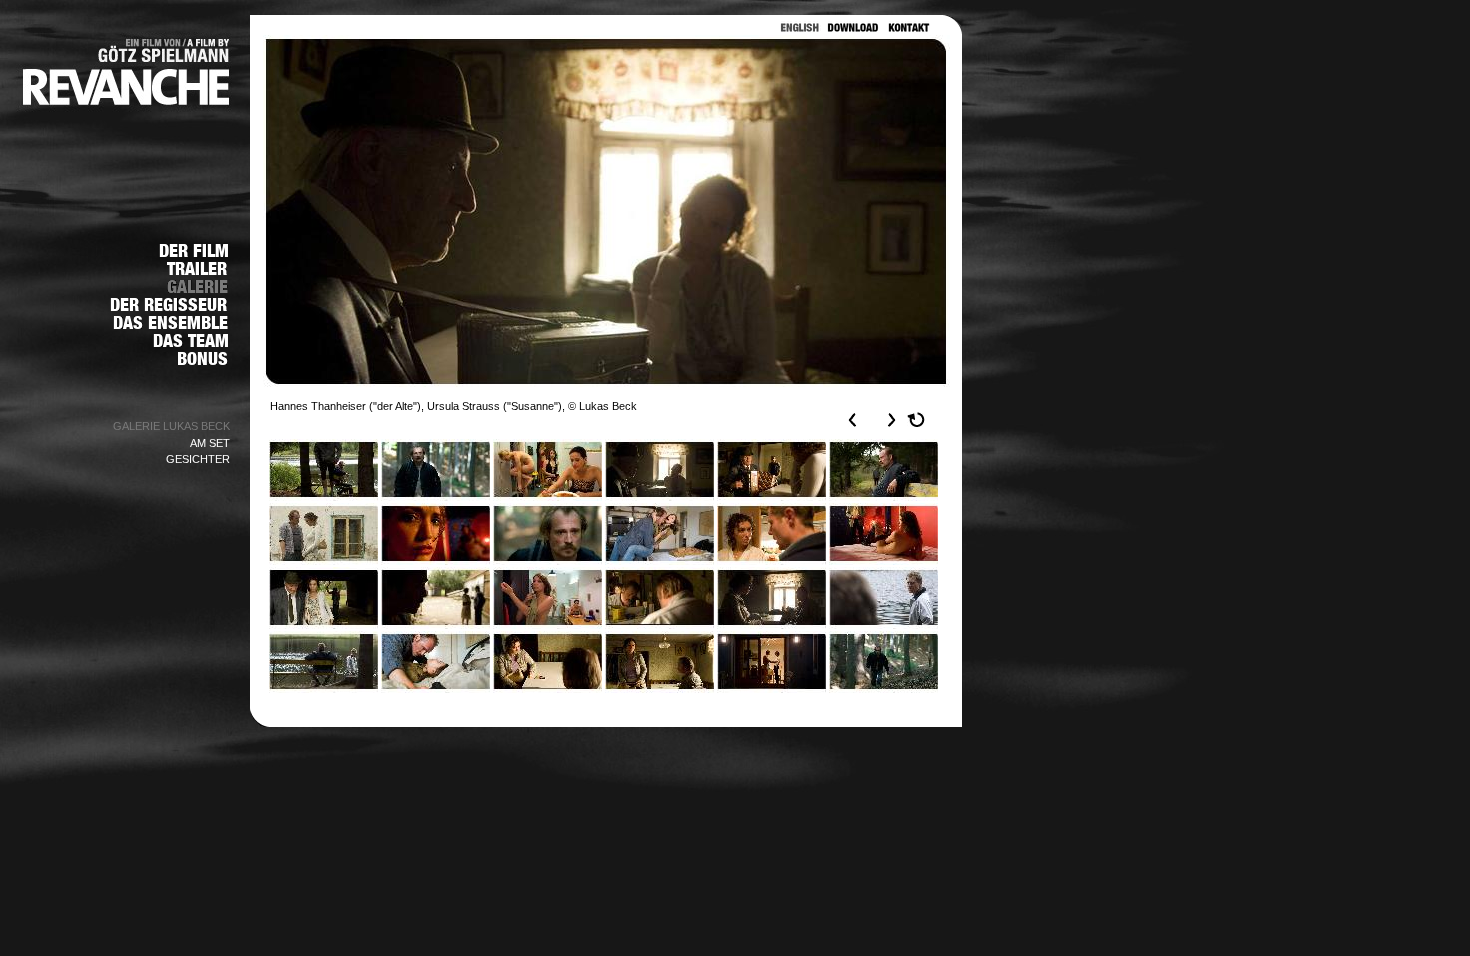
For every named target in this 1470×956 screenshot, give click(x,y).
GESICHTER (198, 459)
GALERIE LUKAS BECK (171, 426)
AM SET (210, 443)
